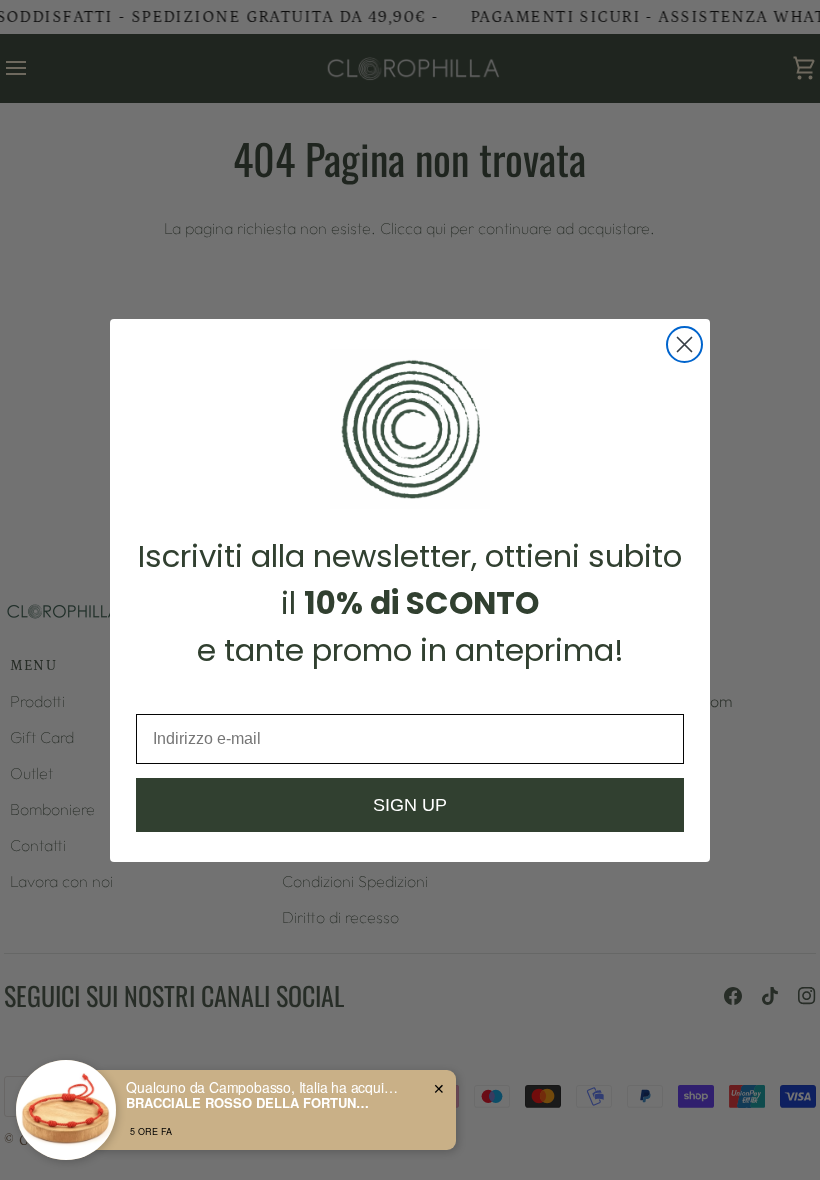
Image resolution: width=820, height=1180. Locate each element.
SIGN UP (410, 805)
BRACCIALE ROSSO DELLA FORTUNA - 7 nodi (251, 1103)
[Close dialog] (684, 344)
